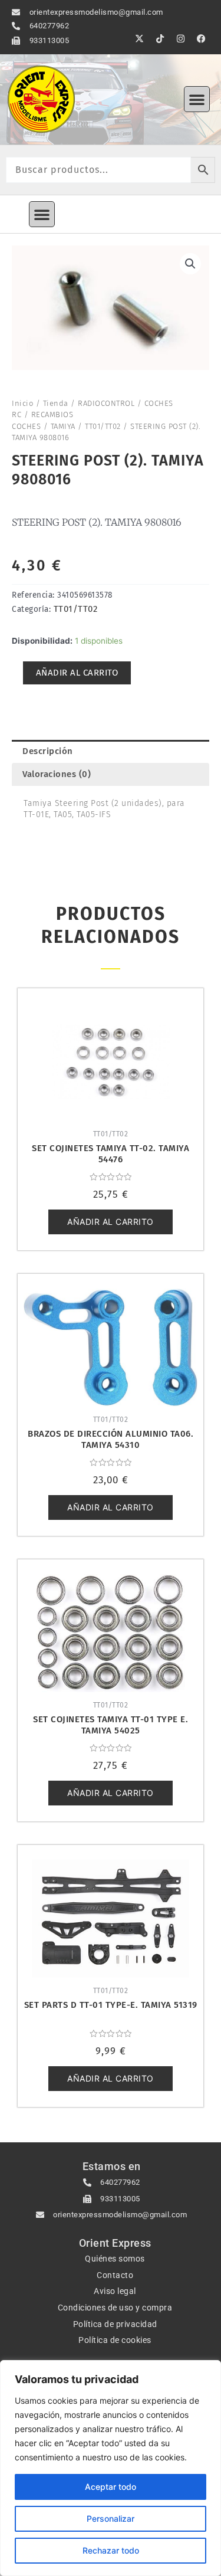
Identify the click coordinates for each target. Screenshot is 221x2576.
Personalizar (111, 2518)
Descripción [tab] (48, 751)
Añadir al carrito (77, 673)
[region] (111, 2468)
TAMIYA (63, 426)
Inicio (22, 403)
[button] (197, 99)
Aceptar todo (111, 2487)
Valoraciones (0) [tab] (57, 774)
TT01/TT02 (103, 426)
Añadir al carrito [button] (111, 1222)
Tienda (56, 403)
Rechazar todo (111, 2550)
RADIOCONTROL (106, 403)
